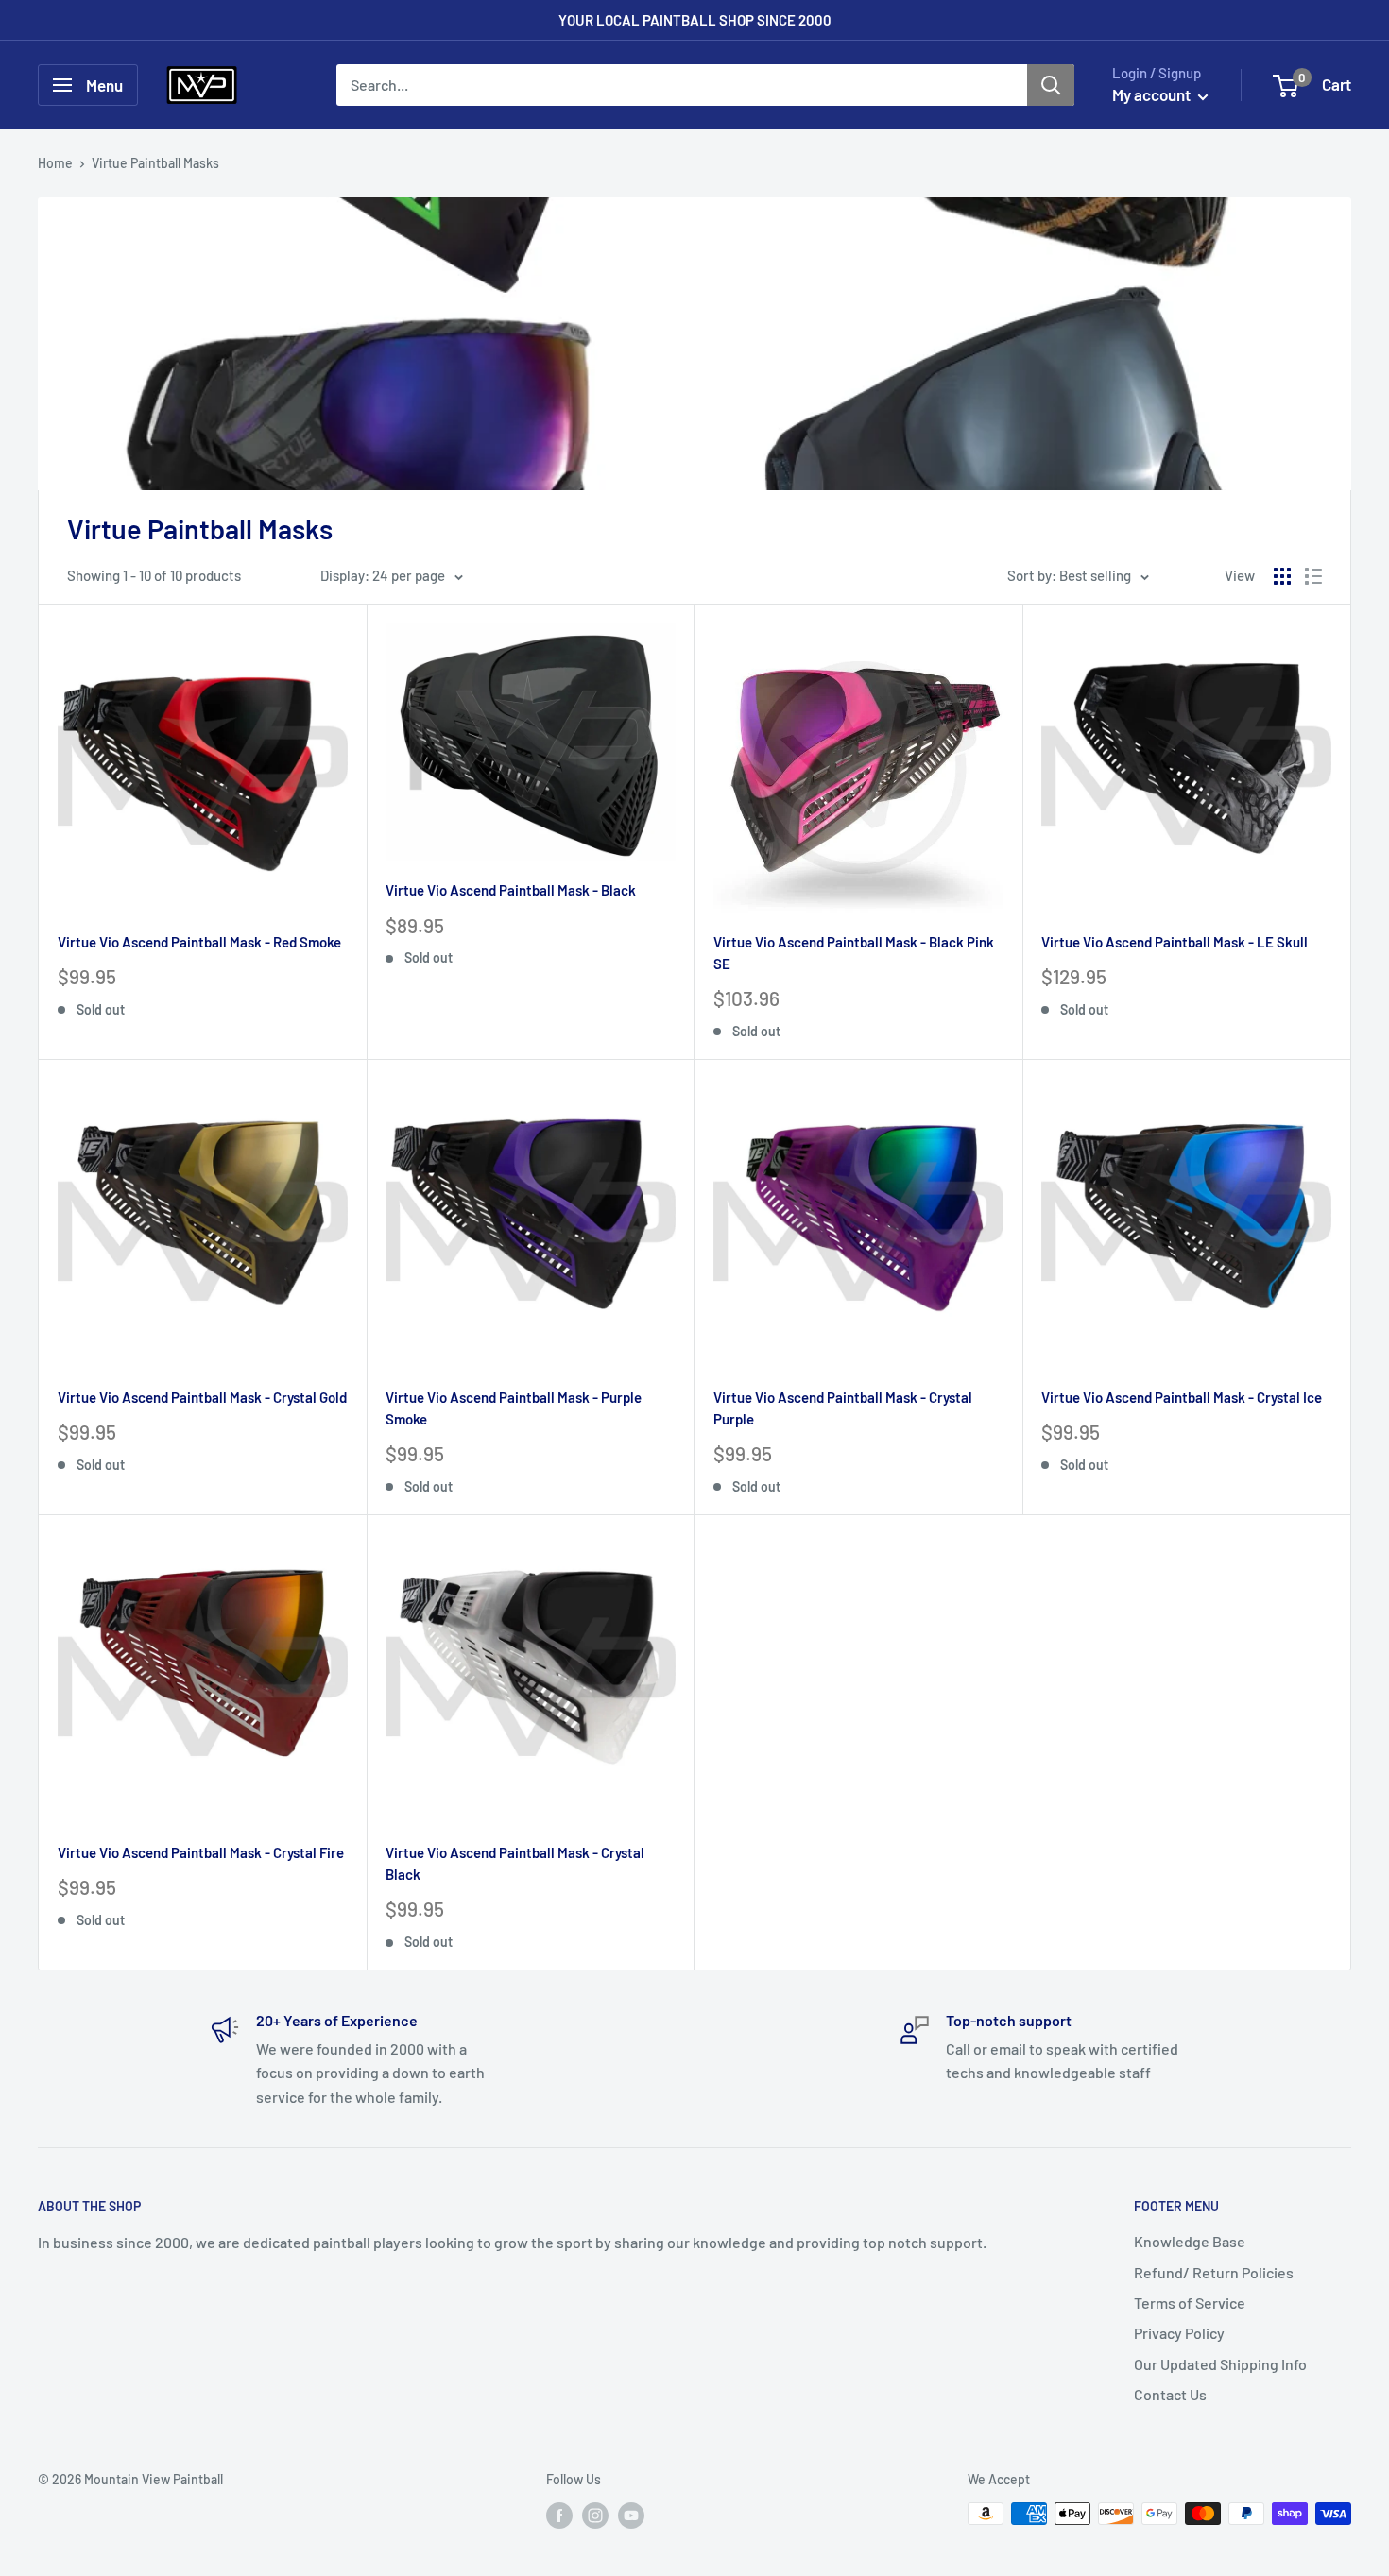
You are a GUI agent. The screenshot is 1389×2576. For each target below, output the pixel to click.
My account (1153, 94)
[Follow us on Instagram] (595, 2516)
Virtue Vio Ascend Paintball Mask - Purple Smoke (514, 1408)
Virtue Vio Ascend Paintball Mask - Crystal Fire (201, 1852)
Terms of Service (1190, 2303)
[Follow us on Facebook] (559, 2516)
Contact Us (1170, 2394)
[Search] (1051, 85)
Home (55, 163)
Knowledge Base (1190, 2241)
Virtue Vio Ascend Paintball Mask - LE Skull (1175, 942)
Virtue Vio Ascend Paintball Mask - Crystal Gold (202, 1397)
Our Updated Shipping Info (1220, 2364)
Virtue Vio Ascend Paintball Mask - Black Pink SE (854, 953)
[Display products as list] (1313, 576)
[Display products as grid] (1282, 576)
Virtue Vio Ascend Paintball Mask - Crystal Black (515, 1863)
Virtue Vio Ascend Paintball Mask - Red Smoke (199, 942)
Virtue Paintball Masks (155, 163)
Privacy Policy (1179, 2333)
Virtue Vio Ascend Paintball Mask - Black (511, 890)
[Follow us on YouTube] (631, 2516)
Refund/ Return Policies (1214, 2272)
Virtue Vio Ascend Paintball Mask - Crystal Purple (843, 1408)
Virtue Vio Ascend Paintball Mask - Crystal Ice (1182, 1397)
